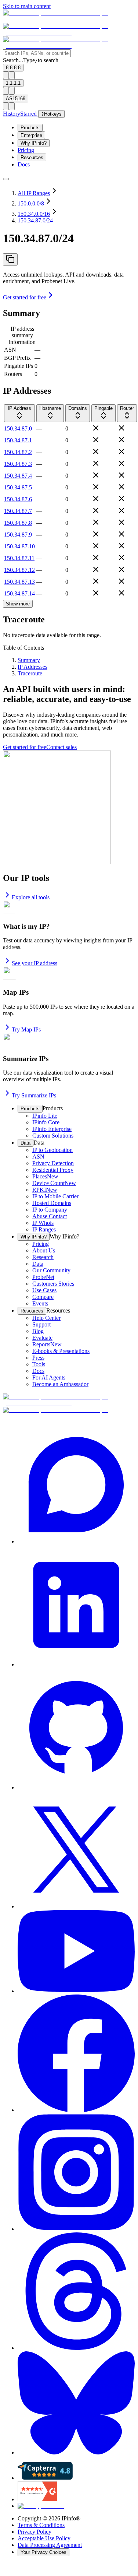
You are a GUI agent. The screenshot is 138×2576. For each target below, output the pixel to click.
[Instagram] (76, 2173)
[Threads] (76, 2292)
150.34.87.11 (19, 558)
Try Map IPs (26, 1029)
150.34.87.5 (18, 487)
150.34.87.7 (18, 511)
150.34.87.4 (18, 476)
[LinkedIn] (76, 1606)
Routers (13, 374)
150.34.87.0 (18, 428)
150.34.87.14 (19, 593)
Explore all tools (31, 897)
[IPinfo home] (69, 33)
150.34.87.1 (18, 440)
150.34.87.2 (18, 452)
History (12, 114)
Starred (29, 114)
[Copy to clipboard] (10, 259)
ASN (10, 350)
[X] (76, 1850)
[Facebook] (76, 2054)
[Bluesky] (76, 2404)
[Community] (76, 1485)
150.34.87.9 (18, 535)
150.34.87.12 (19, 570)
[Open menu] (6, 179)
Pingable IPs (19, 366)
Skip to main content (27, 6)
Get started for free (25, 297)
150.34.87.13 (19, 582)
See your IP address (34, 963)
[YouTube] (76, 1952)
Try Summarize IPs (34, 1095)
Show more (18, 604)
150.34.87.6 (18, 499)
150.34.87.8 (18, 523)
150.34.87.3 (18, 464)
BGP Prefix (17, 358)
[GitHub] (76, 1729)
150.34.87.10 (19, 546)
